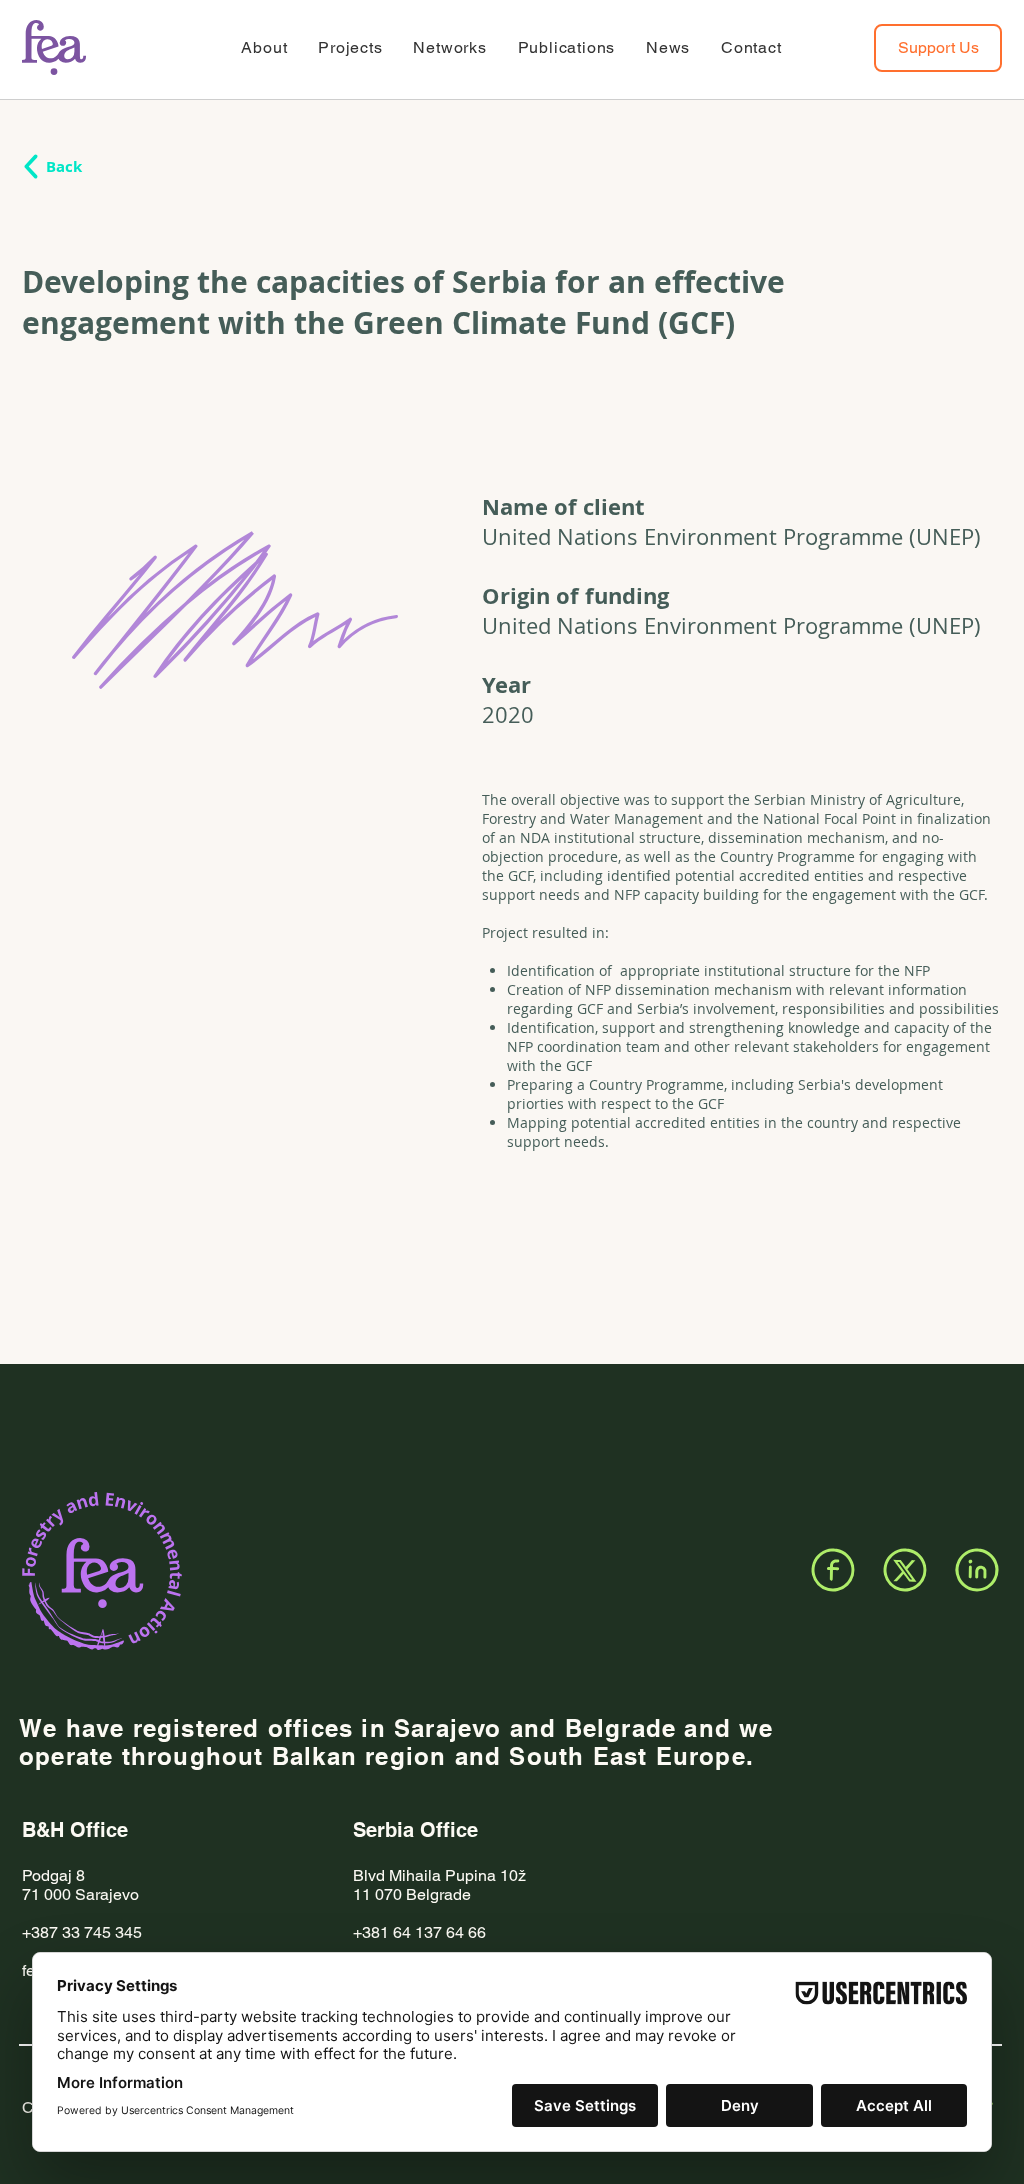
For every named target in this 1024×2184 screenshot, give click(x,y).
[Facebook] (833, 1570)
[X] (905, 1570)
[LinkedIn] (977, 1570)
